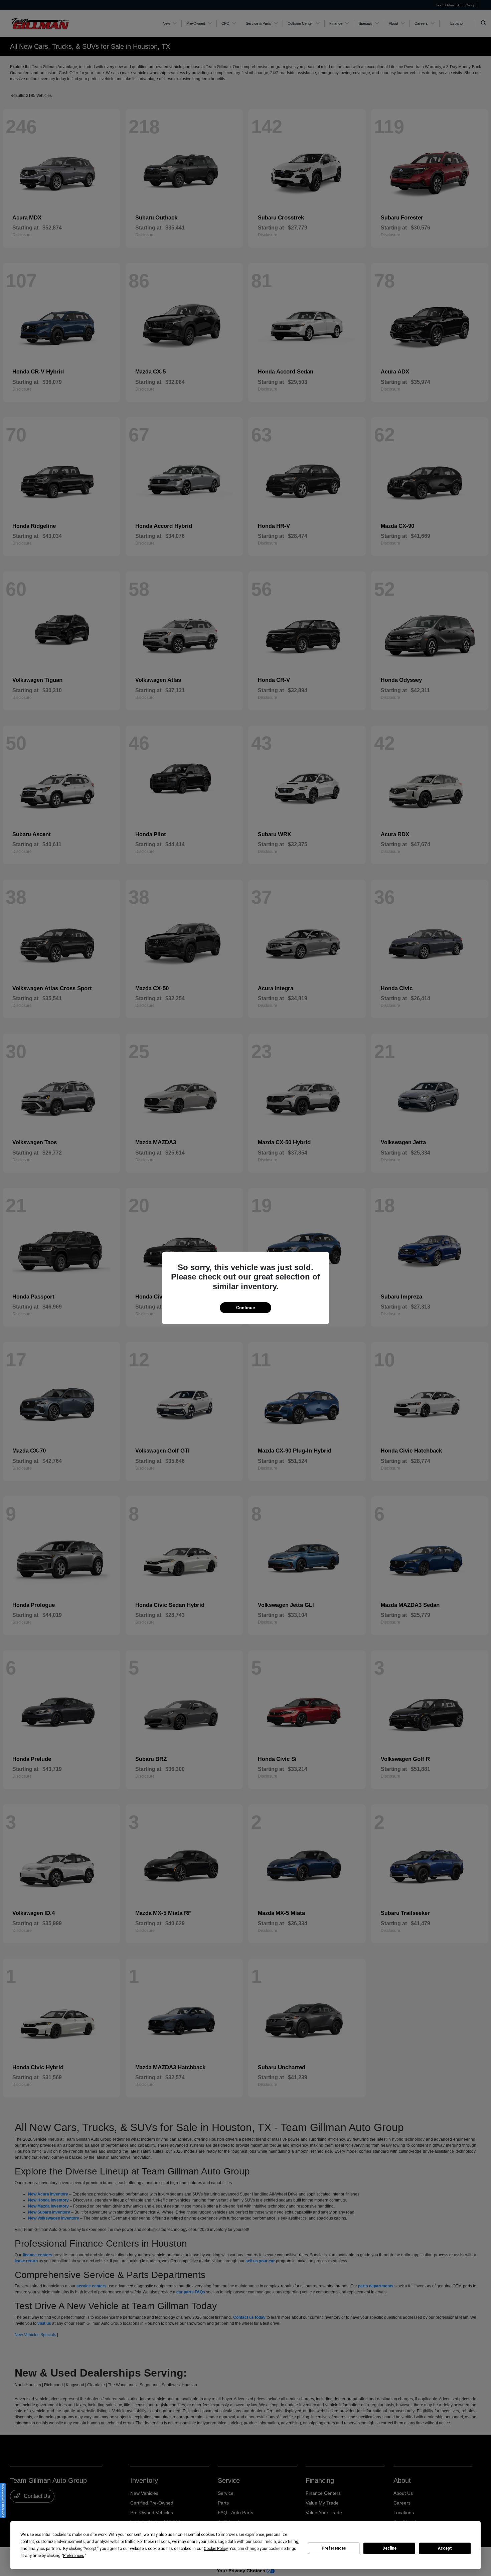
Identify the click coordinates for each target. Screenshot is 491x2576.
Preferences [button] (74, 2556)
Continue (246, 1308)
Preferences (334, 2548)
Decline (389, 2548)
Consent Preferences (3, 2501)
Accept (445, 2548)
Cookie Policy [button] (216, 2549)
